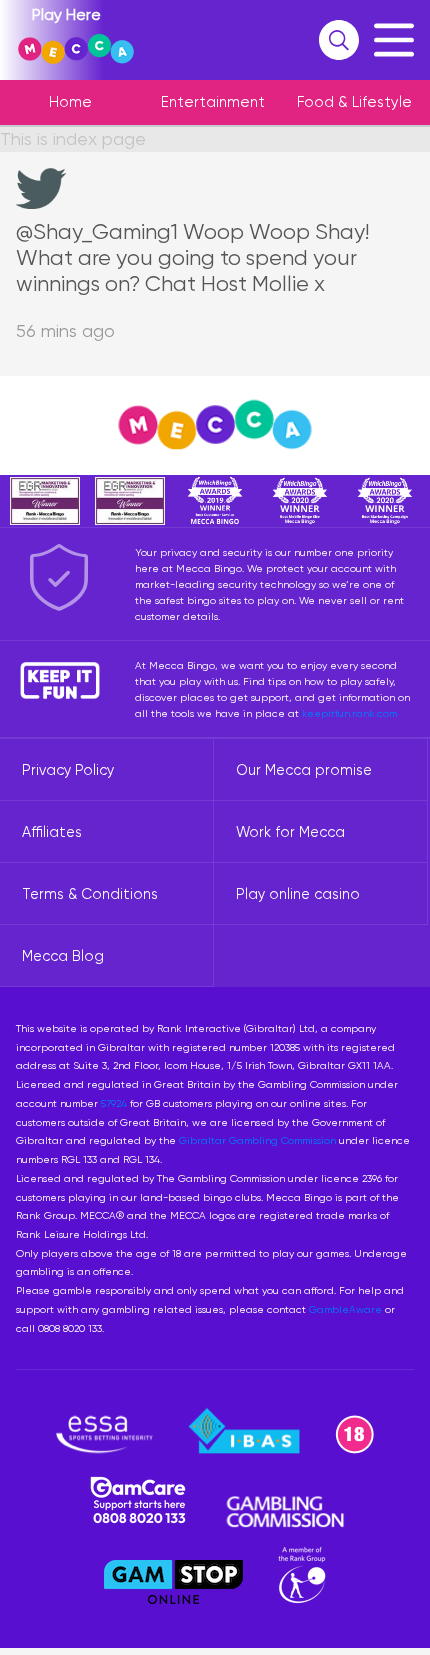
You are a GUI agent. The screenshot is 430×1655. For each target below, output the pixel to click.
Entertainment (213, 102)
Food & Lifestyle (354, 102)
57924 (114, 1103)
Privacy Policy (68, 770)
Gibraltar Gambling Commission (257, 1140)
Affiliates (52, 832)
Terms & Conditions (90, 894)
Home (70, 102)
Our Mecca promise (304, 770)
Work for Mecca (290, 832)
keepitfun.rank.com (349, 713)
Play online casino (298, 894)
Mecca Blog (63, 956)
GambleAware (345, 1309)
